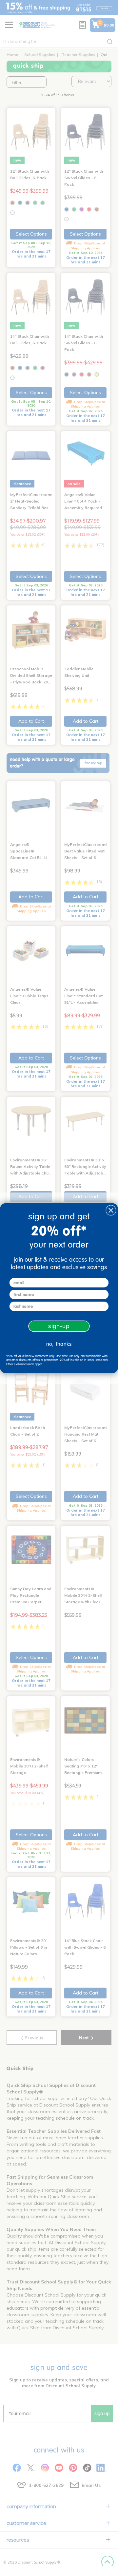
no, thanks (59, 1344)
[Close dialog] (111, 1210)
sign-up (59, 1326)
